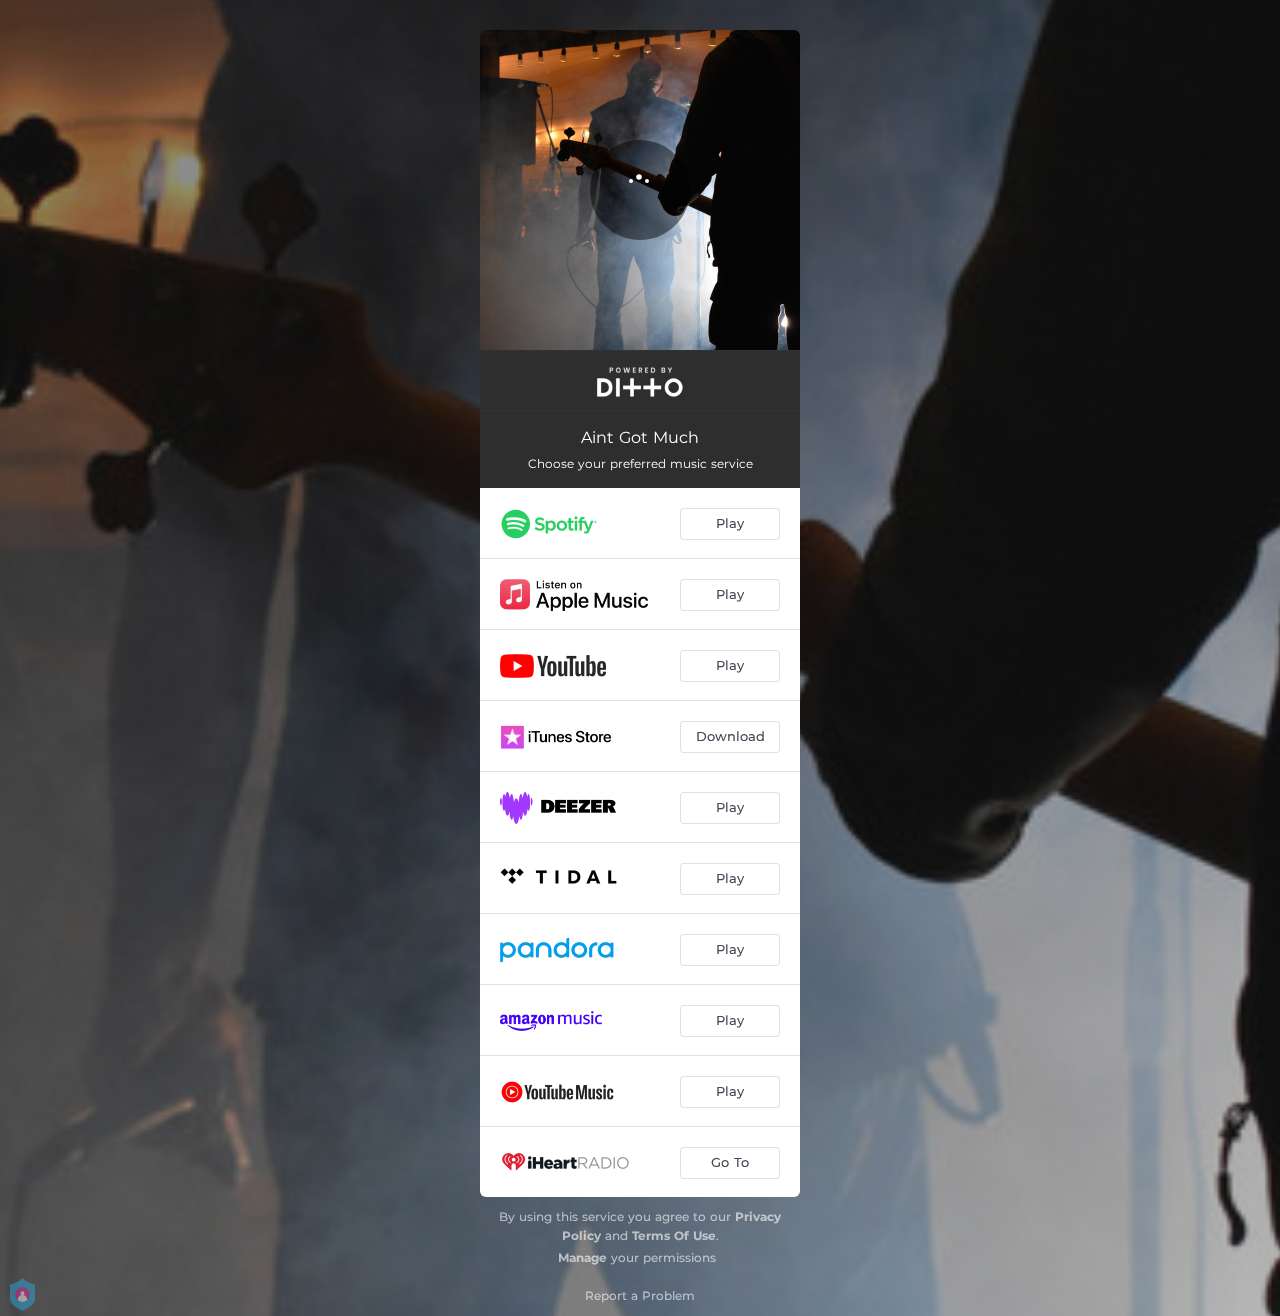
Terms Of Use (674, 1235)
